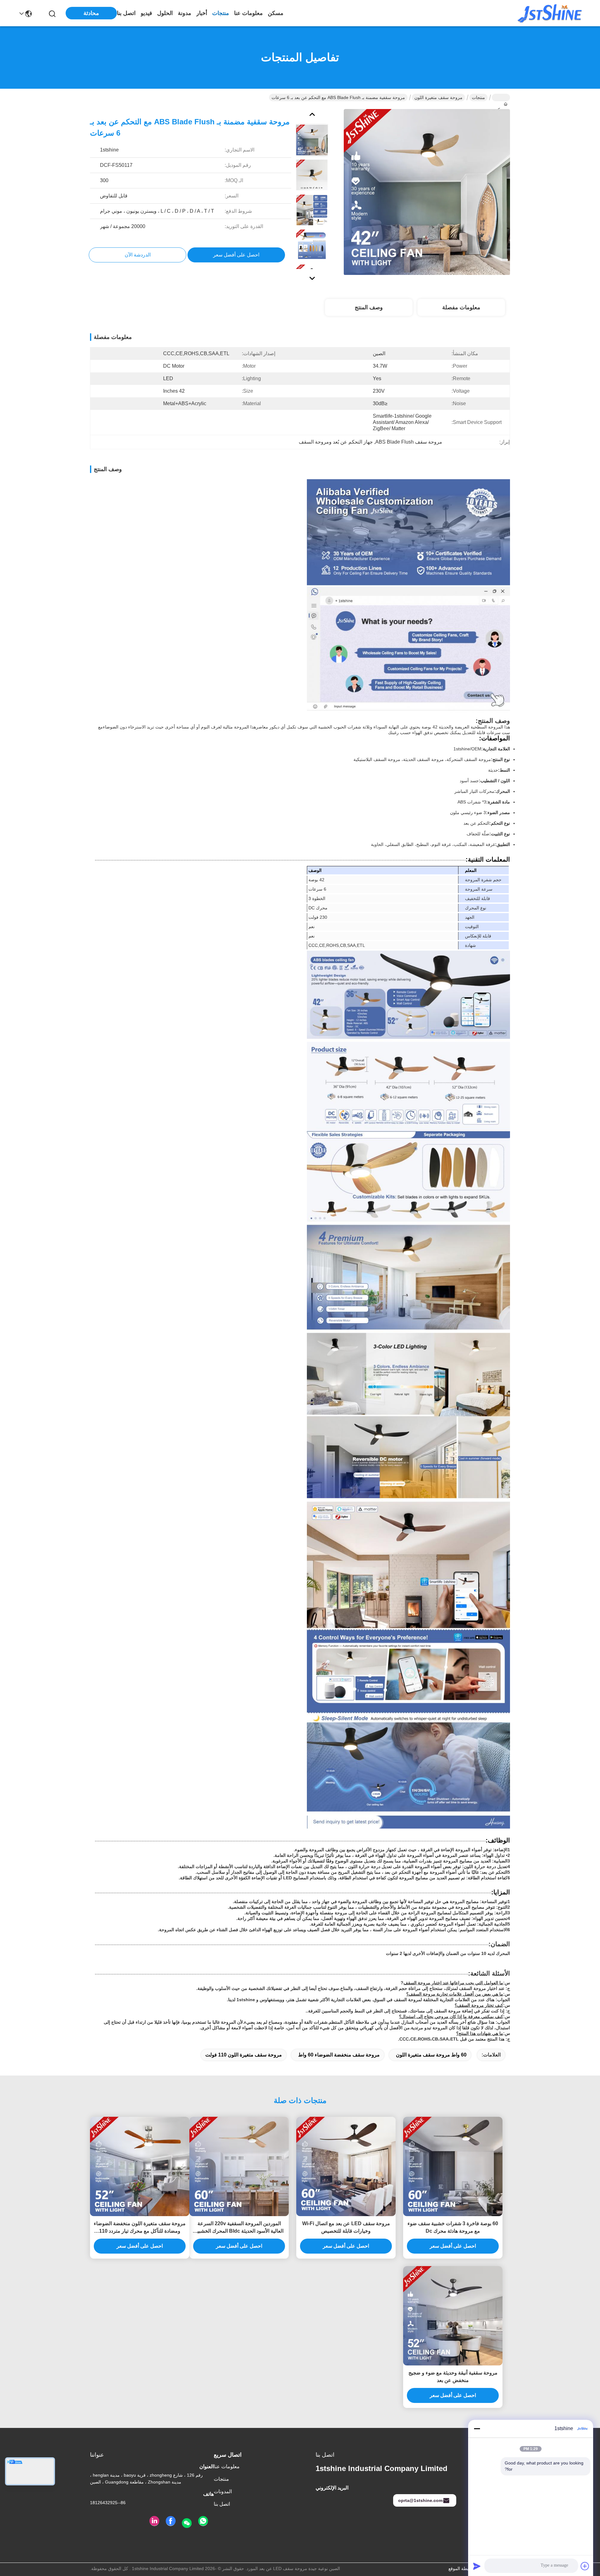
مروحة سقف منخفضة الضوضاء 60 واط (339, 2055)
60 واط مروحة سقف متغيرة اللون (431, 2055)
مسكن (276, 13)
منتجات (221, 13)
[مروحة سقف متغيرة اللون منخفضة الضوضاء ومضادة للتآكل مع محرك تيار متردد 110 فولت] (140, 2166)
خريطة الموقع (461, 2569)
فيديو (146, 13)
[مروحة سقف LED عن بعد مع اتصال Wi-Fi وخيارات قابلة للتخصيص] (346, 2166)
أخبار (202, 13)
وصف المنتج (369, 307)
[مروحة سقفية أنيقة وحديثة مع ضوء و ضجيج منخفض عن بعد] (453, 2316)
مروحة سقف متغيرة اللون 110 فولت (244, 2055)
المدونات (223, 2491)
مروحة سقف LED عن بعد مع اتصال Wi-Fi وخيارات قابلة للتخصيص (346, 2227)
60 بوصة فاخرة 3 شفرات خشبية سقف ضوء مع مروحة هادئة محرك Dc (453, 2227)
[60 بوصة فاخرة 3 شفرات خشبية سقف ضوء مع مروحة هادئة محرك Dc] (453, 2166)
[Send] (477, 2566)
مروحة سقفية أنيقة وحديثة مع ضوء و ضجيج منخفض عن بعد (453, 2377)
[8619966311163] (203, 2521)
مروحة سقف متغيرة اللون (438, 97)
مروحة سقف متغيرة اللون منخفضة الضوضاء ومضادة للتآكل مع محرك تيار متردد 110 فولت (140, 2228)
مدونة (185, 13)
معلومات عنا (248, 13)
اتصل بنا (126, 13)
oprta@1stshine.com (420, 2500)
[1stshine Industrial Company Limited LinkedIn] (154, 2521)
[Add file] (585, 2566)
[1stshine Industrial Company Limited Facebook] (171, 2521)
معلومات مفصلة (461, 307)
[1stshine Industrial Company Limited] (550, 13)
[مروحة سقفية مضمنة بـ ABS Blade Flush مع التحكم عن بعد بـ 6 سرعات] (427, 192)
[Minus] (477, 2429)
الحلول (165, 13)
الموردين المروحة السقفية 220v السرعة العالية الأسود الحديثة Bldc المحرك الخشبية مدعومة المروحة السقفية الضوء (239, 2228)
